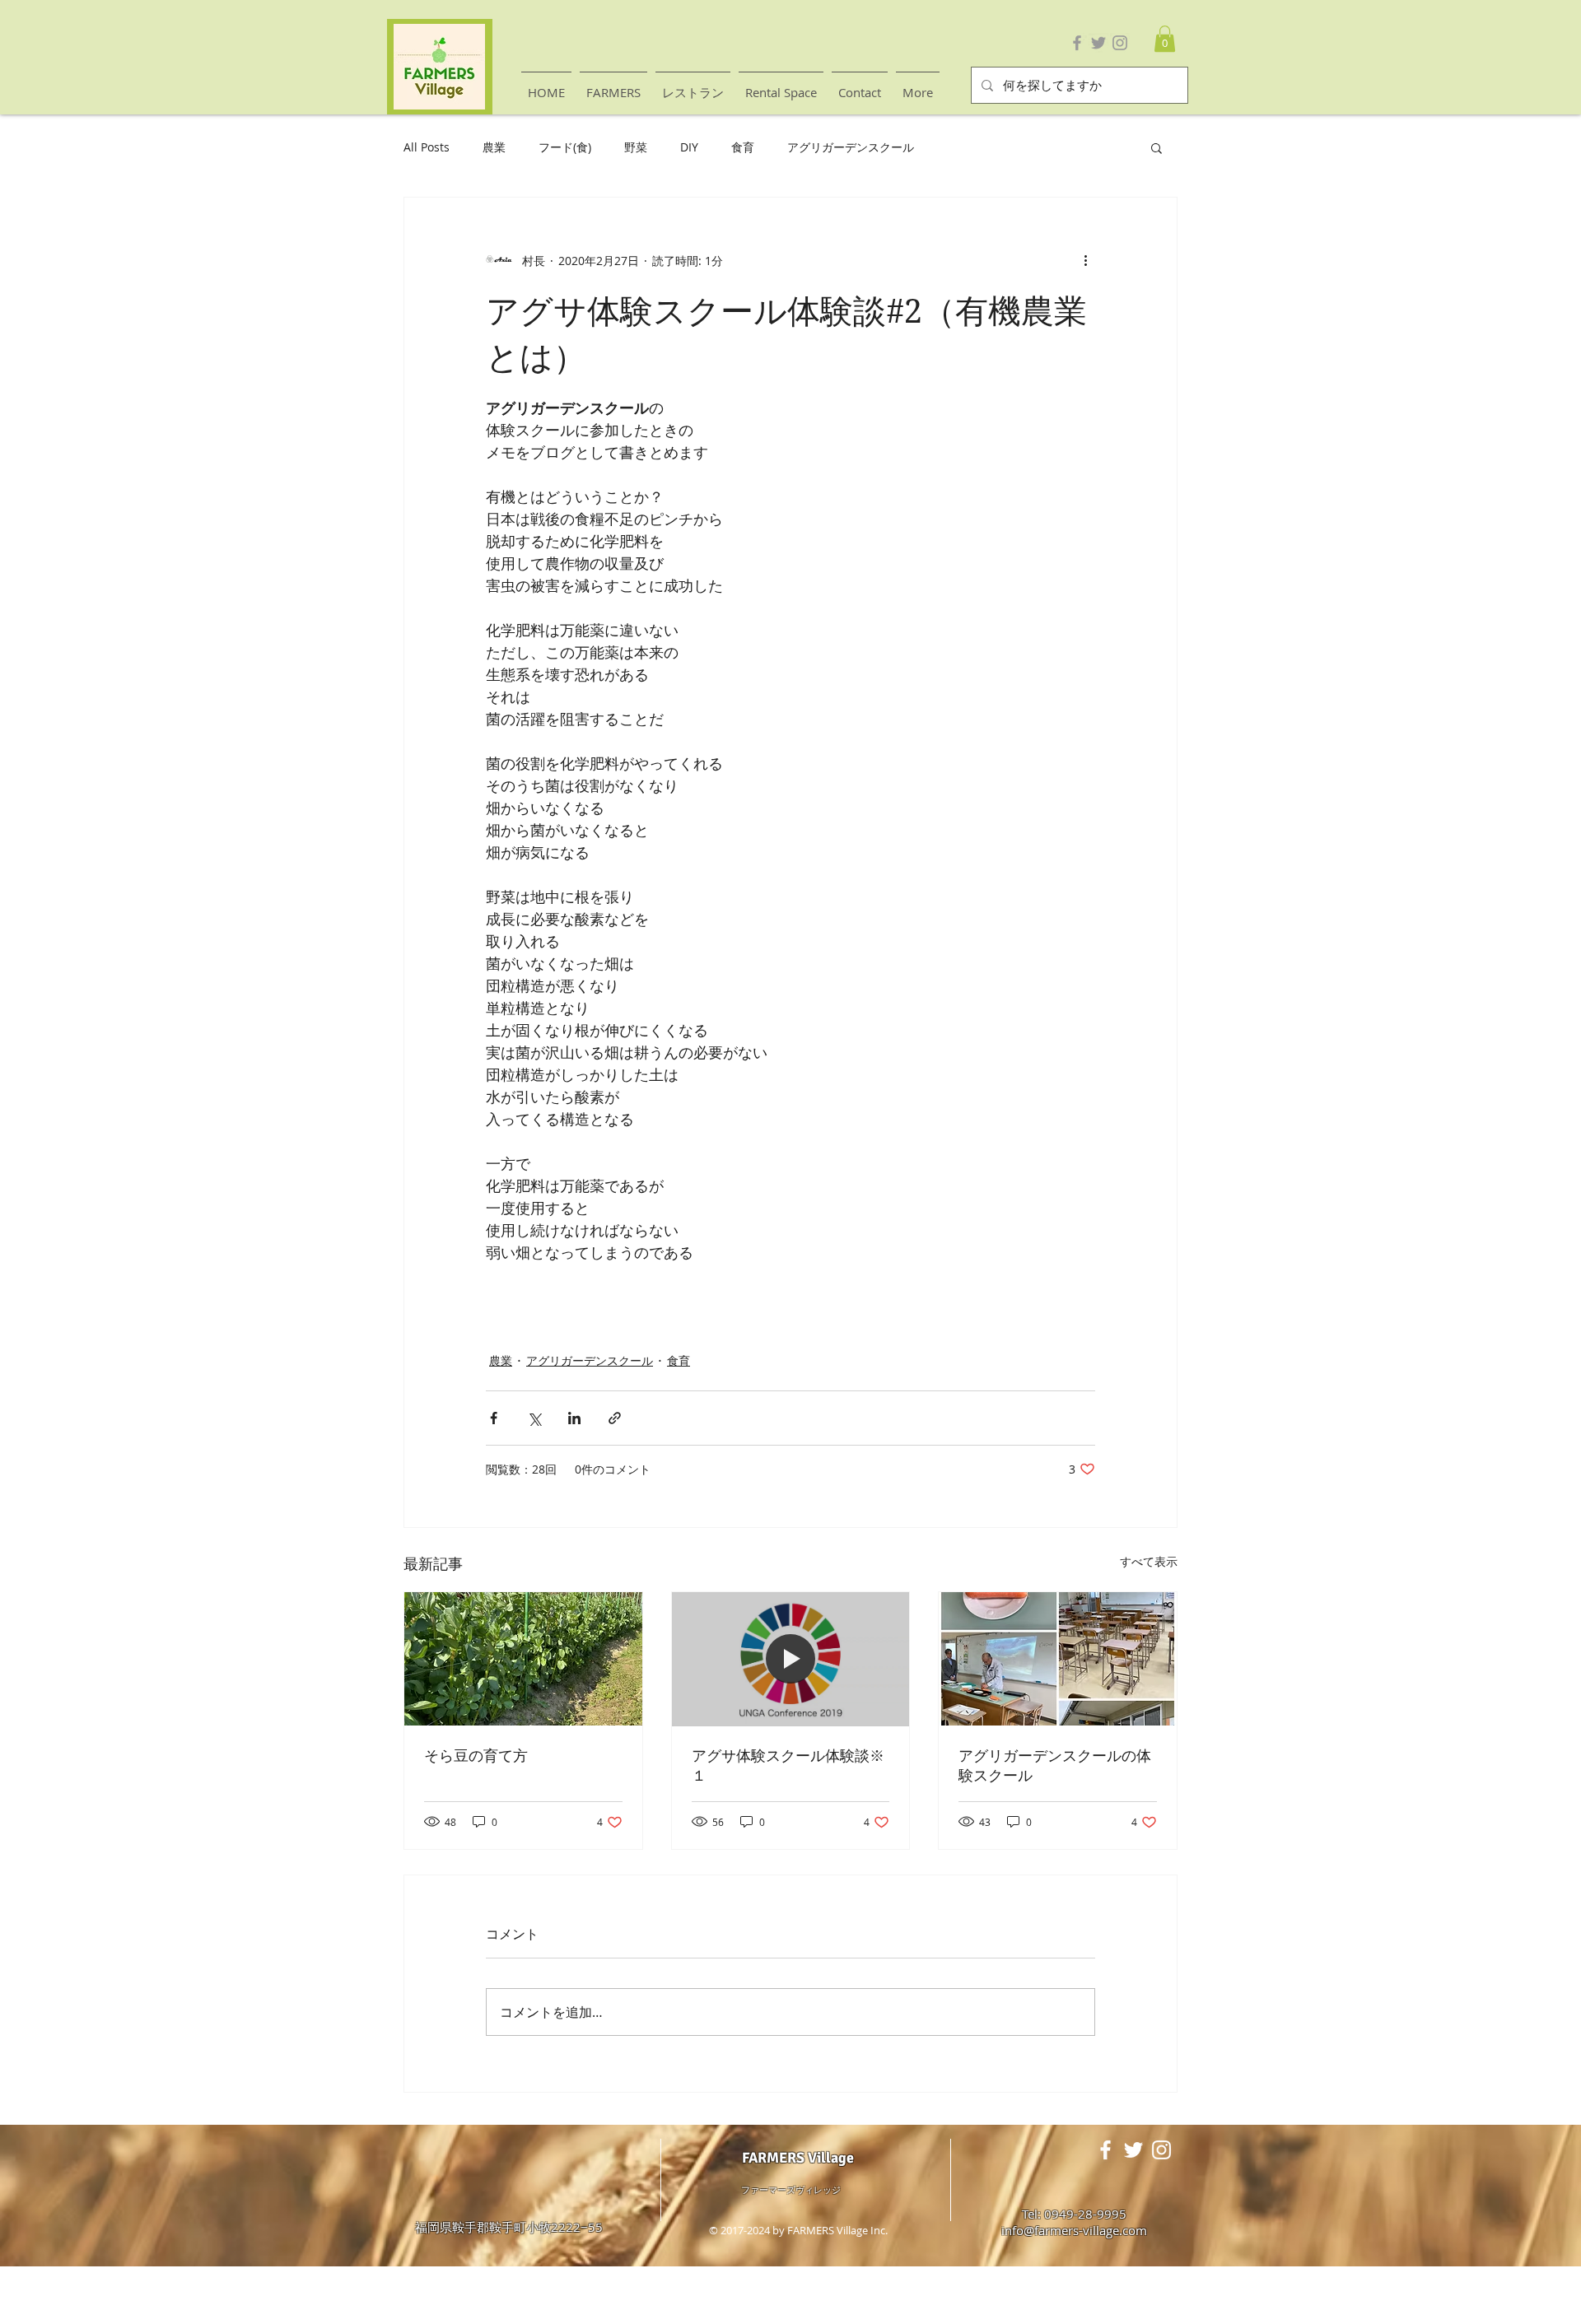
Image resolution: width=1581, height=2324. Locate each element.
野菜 (636, 147)
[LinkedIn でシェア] (574, 1418)
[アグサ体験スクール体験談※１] (791, 1659)
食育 (743, 147)
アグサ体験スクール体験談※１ (788, 1765)
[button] (1165, 39)
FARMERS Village (798, 2158)
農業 (494, 147)
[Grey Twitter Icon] (1098, 43)
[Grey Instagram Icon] (1120, 43)
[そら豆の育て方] (523, 1659)
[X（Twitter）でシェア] (534, 1418)
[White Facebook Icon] (1105, 2150)
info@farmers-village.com (1074, 2230)
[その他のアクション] (1085, 260)
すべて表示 (1149, 1561)
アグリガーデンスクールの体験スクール (1055, 1765)
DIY (689, 147)
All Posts (427, 147)
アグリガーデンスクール (851, 147)
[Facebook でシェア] (494, 1418)
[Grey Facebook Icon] (1077, 43)
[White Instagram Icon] (1161, 2150)
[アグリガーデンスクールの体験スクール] (1058, 1659)
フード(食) (565, 147)
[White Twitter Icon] (1133, 2150)
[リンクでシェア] (615, 1418)
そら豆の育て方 (476, 1756)
